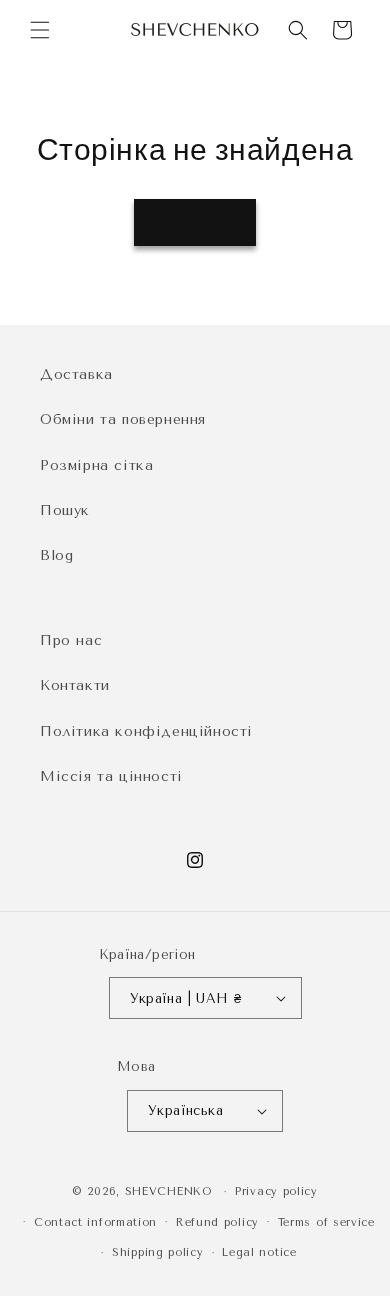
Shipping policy (158, 1252)
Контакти (75, 685)
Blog (56, 555)
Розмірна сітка (96, 465)
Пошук (65, 510)
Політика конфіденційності (146, 731)
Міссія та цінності (111, 776)
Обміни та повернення (123, 419)
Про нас (71, 640)
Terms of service (326, 1222)
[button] (40, 30)
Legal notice (259, 1252)
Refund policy (217, 1222)
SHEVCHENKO (168, 1191)
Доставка (76, 374)
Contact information (95, 1222)
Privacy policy (276, 1191)
